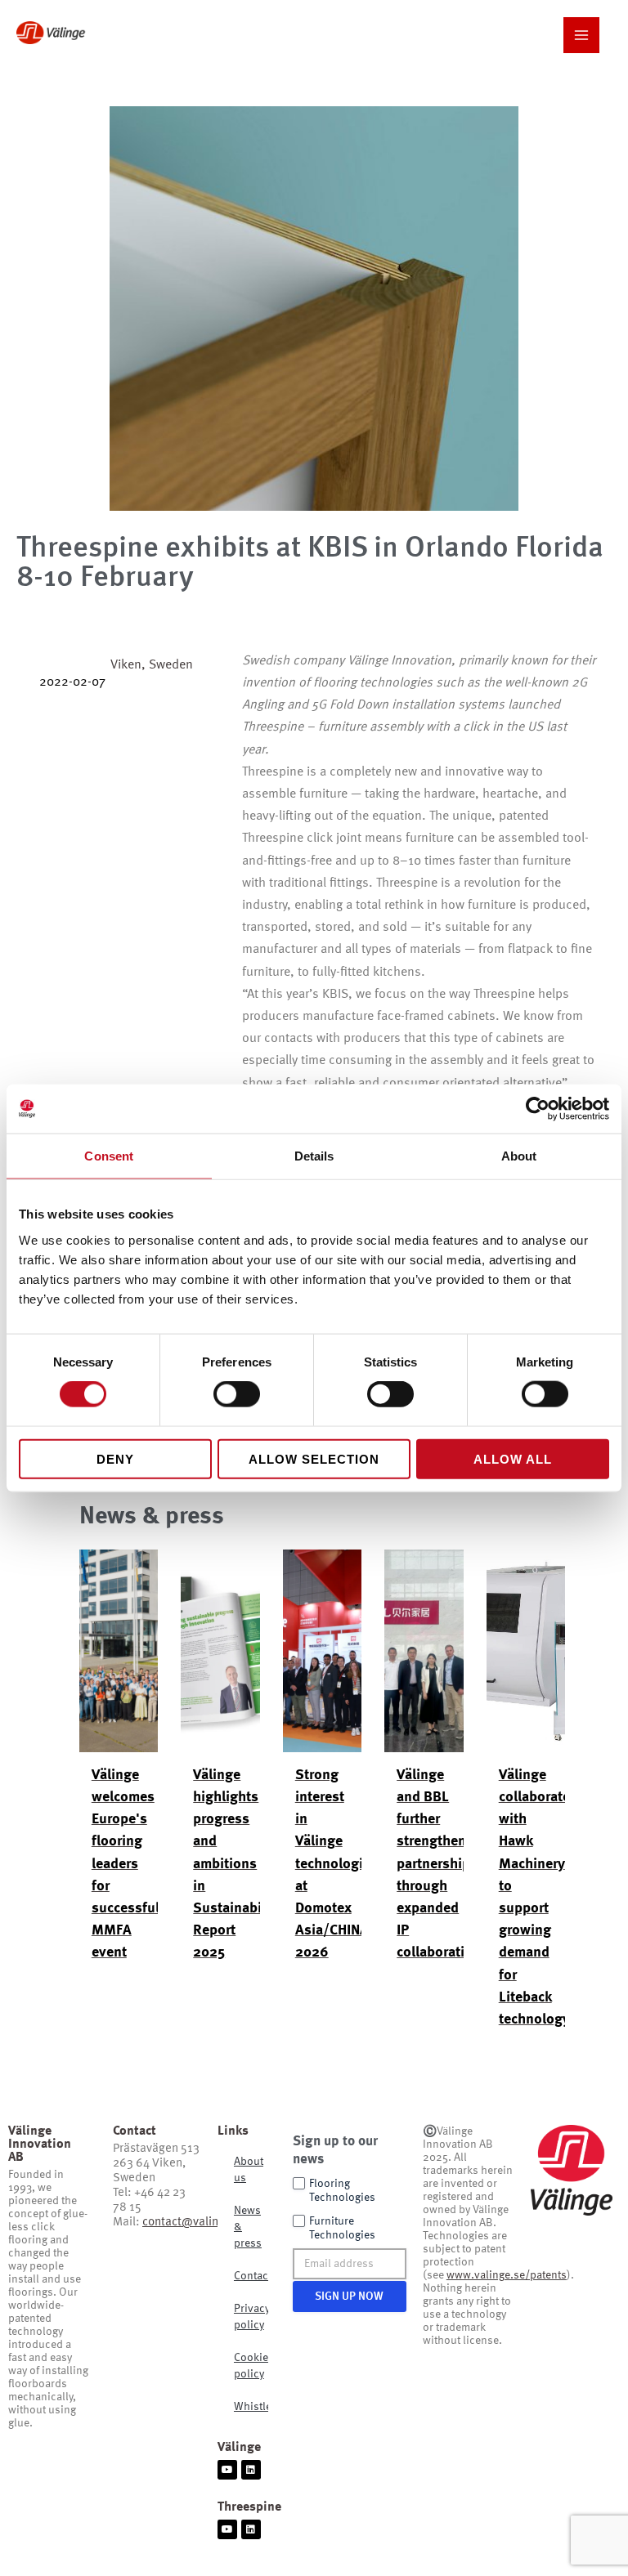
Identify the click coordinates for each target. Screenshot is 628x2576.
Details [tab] (314, 1156)
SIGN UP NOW (349, 2296)
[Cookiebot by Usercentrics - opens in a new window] (538, 1109)
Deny (115, 1458)
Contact (251, 2276)
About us (249, 2170)
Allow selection (314, 1458)
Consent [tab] (109, 1156)
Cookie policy (251, 2366)
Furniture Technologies (342, 2228)
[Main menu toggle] (581, 35)
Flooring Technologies (342, 2191)
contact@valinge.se (195, 2223)
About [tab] (519, 1156)
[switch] (237, 1394)
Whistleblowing (251, 2407)
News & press (248, 2227)
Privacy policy (251, 2317)
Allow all (513, 1458)
